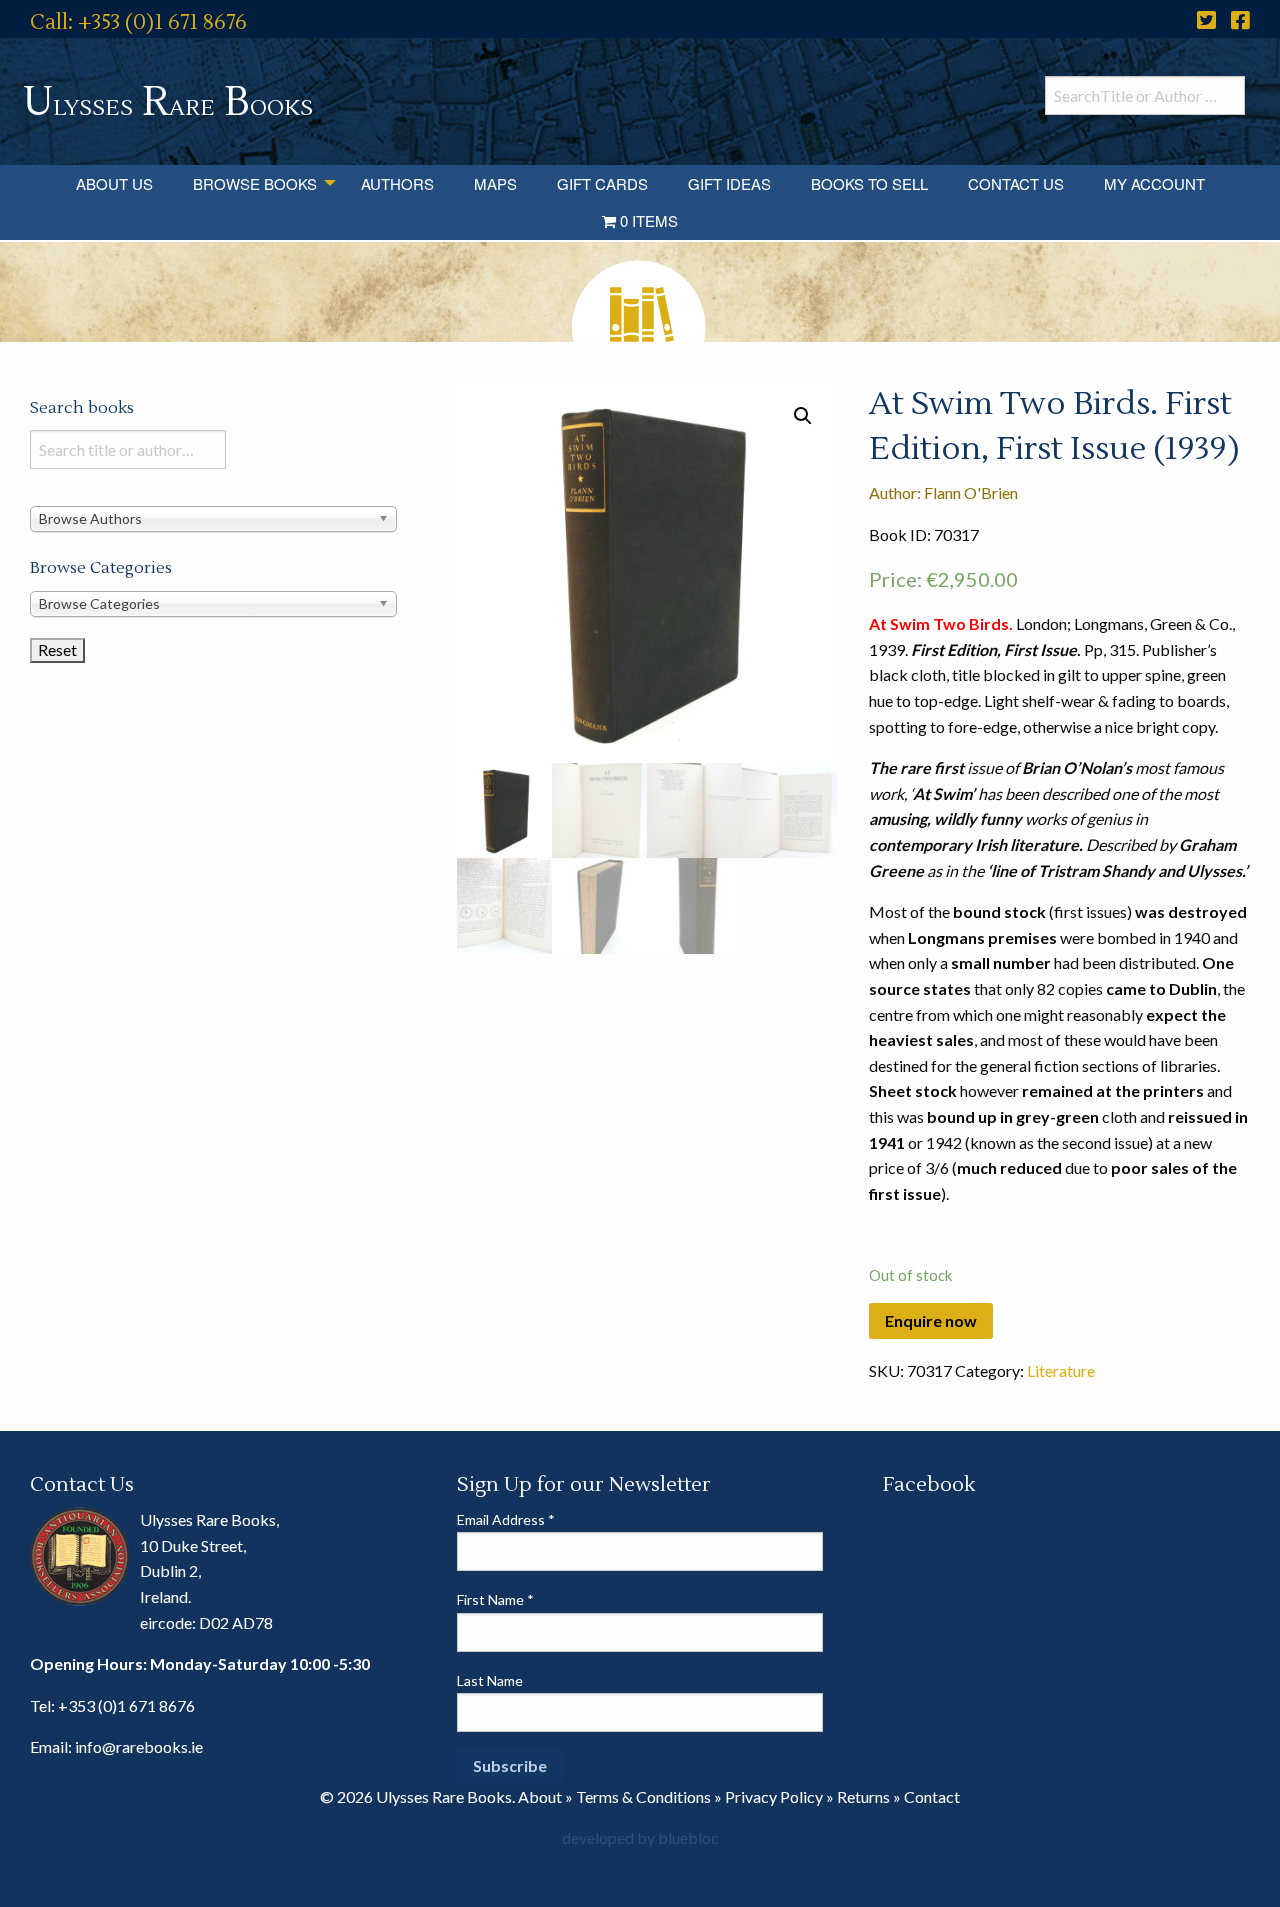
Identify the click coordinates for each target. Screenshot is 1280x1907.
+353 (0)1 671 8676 (126, 1705)
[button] (803, 416)
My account (1154, 183)
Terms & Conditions (643, 1796)
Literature (1061, 1370)
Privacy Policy (774, 1796)
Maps (495, 183)
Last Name (490, 1680)
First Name (495, 1599)
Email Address (506, 1519)
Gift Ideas (729, 183)
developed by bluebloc (640, 1837)
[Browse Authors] (213, 518)
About (540, 1796)
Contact (932, 1796)
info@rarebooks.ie (139, 1746)
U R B (168, 102)
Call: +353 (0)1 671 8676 (138, 22)
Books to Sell (869, 183)
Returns (863, 1796)
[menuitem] (114, 183)
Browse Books (255, 183)
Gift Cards (602, 183)
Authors (397, 183)
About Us (114, 183)
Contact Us (1016, 183)
